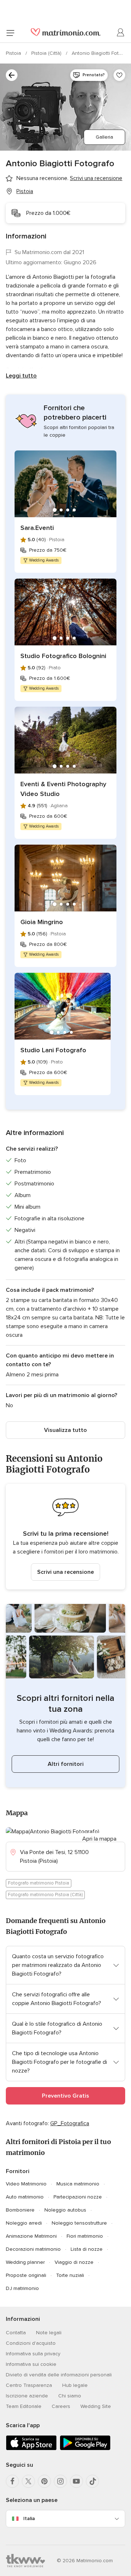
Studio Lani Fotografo (53, 1050)
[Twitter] (28, 2481)
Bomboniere (20, 2210)
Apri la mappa (99, 1839)
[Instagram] (60, 2481)
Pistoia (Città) (47, 53)
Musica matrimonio (78, 2184)
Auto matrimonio (25, 2197)
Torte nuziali (70, 2275)
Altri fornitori (66, 1764)
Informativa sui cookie (31, 2364)
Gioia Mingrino (42, 922)
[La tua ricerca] (12, 75)
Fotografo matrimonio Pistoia (39, 1883)
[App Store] (31, 2449)
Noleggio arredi (24, 2223)
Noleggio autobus (65, 2210)
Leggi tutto (21, 376)
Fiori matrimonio (85, 2236)
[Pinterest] (44, 2481)
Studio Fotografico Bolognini (63, 656)
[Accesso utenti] (121, 33)
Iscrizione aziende (27, 2396)
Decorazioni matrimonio (33, 2249)
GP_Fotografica (70, 2123)
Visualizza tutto (65, 1430)
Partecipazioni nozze (78, 2197)
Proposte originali (26, 2275)
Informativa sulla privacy (33, 2354)
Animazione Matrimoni (31, 2236)
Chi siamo (70, 2396)
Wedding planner (25, 2262)
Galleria (104, 137)
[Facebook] (12, 2481)
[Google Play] (85, 2449)
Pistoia (14, 53)
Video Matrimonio (26, 2184)
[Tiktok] (92, 2481)
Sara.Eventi (37, 528)
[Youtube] (76, 2481)
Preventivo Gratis (65, 2096)
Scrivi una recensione (65, 1572)
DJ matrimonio (22, 2288)
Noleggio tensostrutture (79, 2223)
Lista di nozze (87, 2249)
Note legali (49, 2333)
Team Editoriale (24, 2406)
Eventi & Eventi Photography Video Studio (63, 789)
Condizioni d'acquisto (31, 2343)
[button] (65, 1537)
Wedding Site (96, 2406)
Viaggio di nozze (74, 2262)
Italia (29, 2518)
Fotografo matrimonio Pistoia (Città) (45, 1895)
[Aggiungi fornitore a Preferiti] (119, 75)
